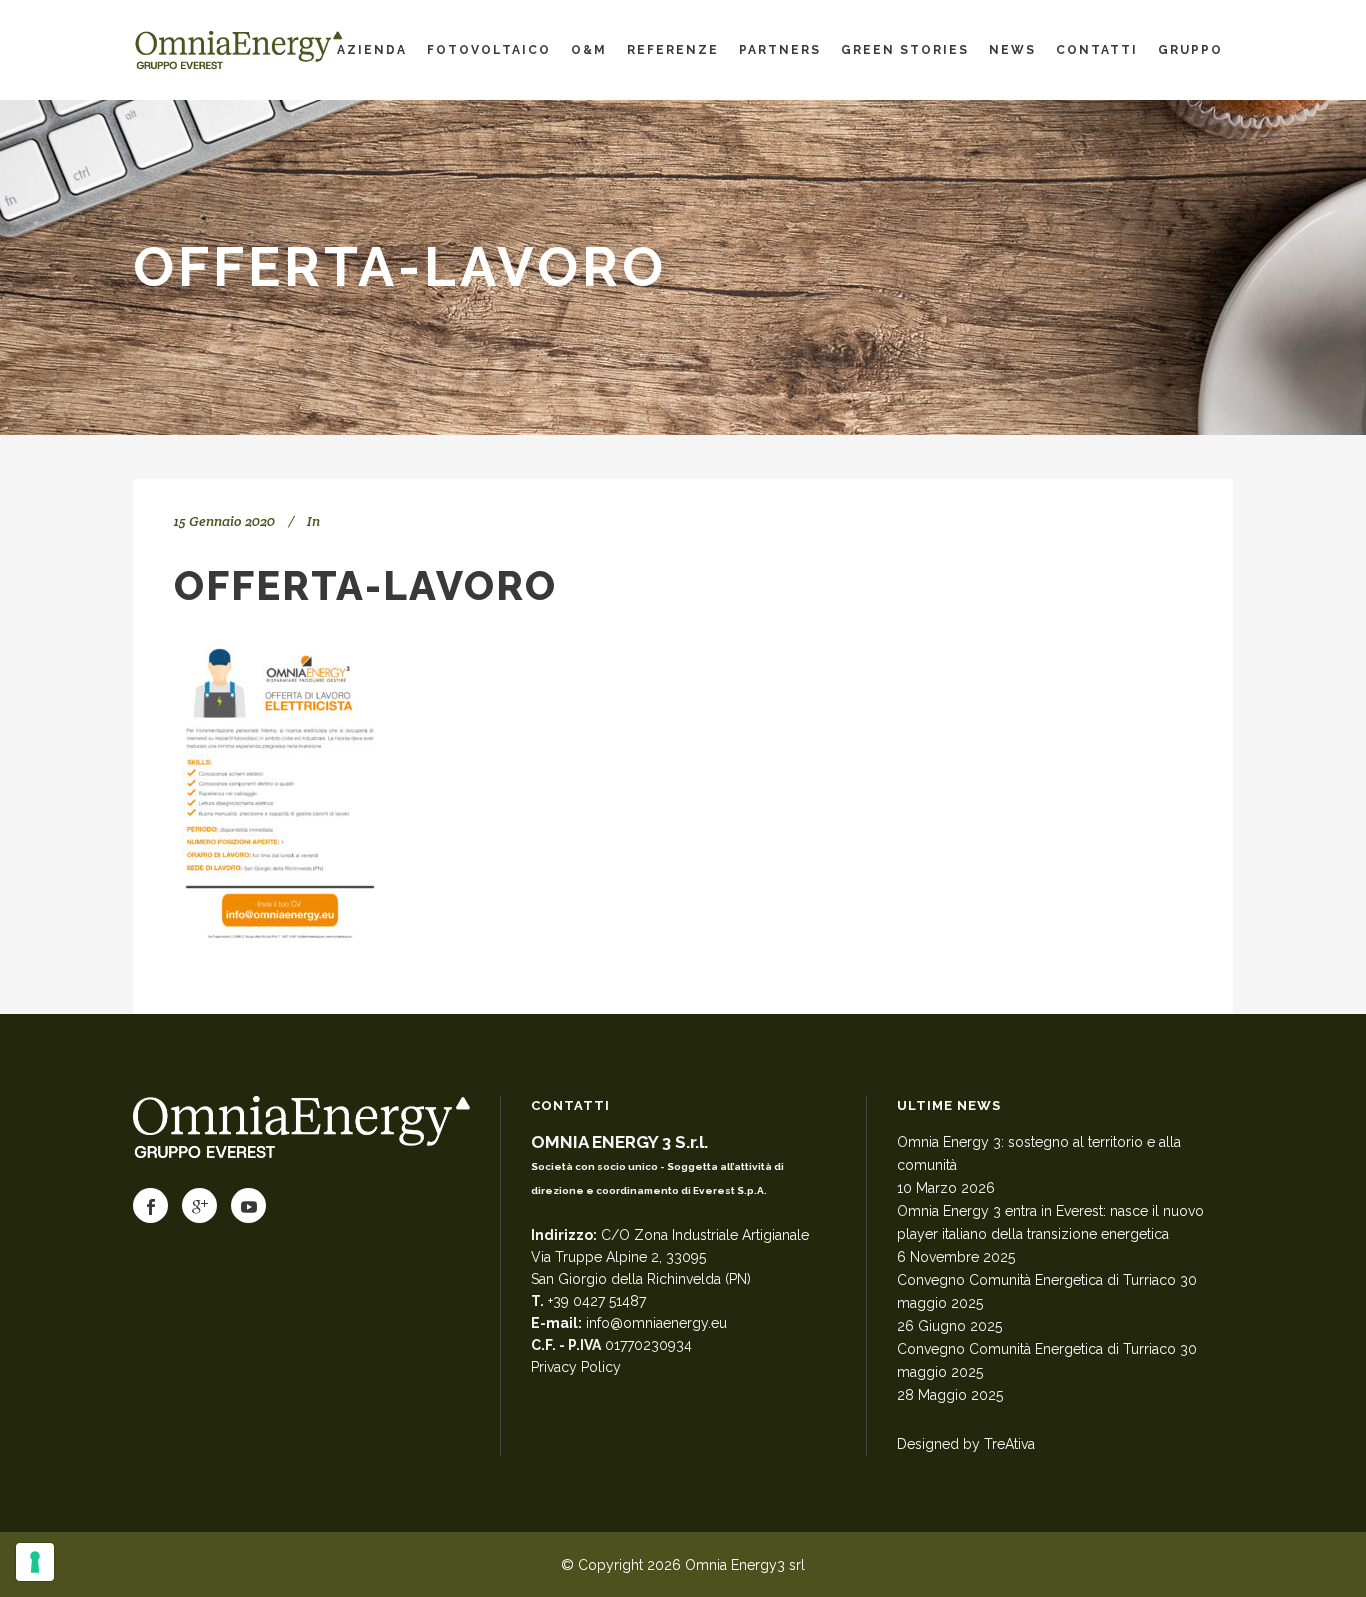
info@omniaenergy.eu (656, 1323)
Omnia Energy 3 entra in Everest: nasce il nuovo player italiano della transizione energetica (1050, 1222)
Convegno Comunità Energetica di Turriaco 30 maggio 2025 (1047, 1291)
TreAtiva (1009, 1444)
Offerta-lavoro (365, 585)
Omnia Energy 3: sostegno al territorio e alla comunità (1039, 1153)
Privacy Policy (576, 1367)
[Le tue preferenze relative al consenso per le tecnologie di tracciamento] (35, 1562)
